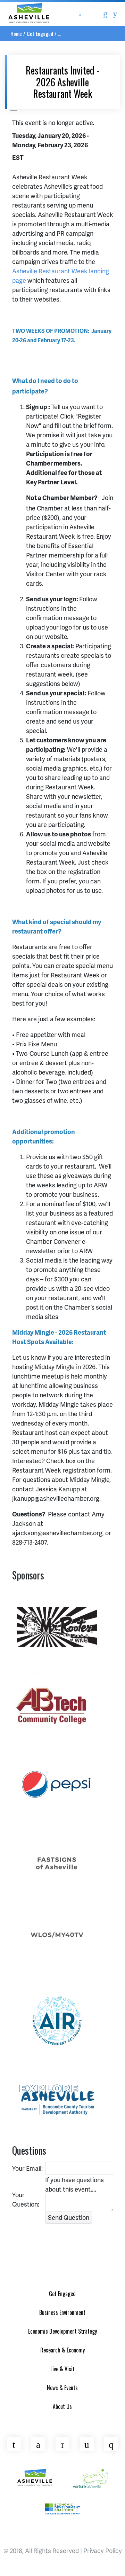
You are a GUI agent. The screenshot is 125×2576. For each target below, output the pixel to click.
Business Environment (62, 2312)
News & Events (62, 2388)
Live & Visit (62, 2369)
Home (16, 33)
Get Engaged (40, 33)
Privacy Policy (103, 2550)
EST (18, 157)
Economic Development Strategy (62, 2331)
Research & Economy (62, 2350)
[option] (57, 1625)
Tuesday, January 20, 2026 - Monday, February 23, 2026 (51, 140)
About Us (62, 2406)
